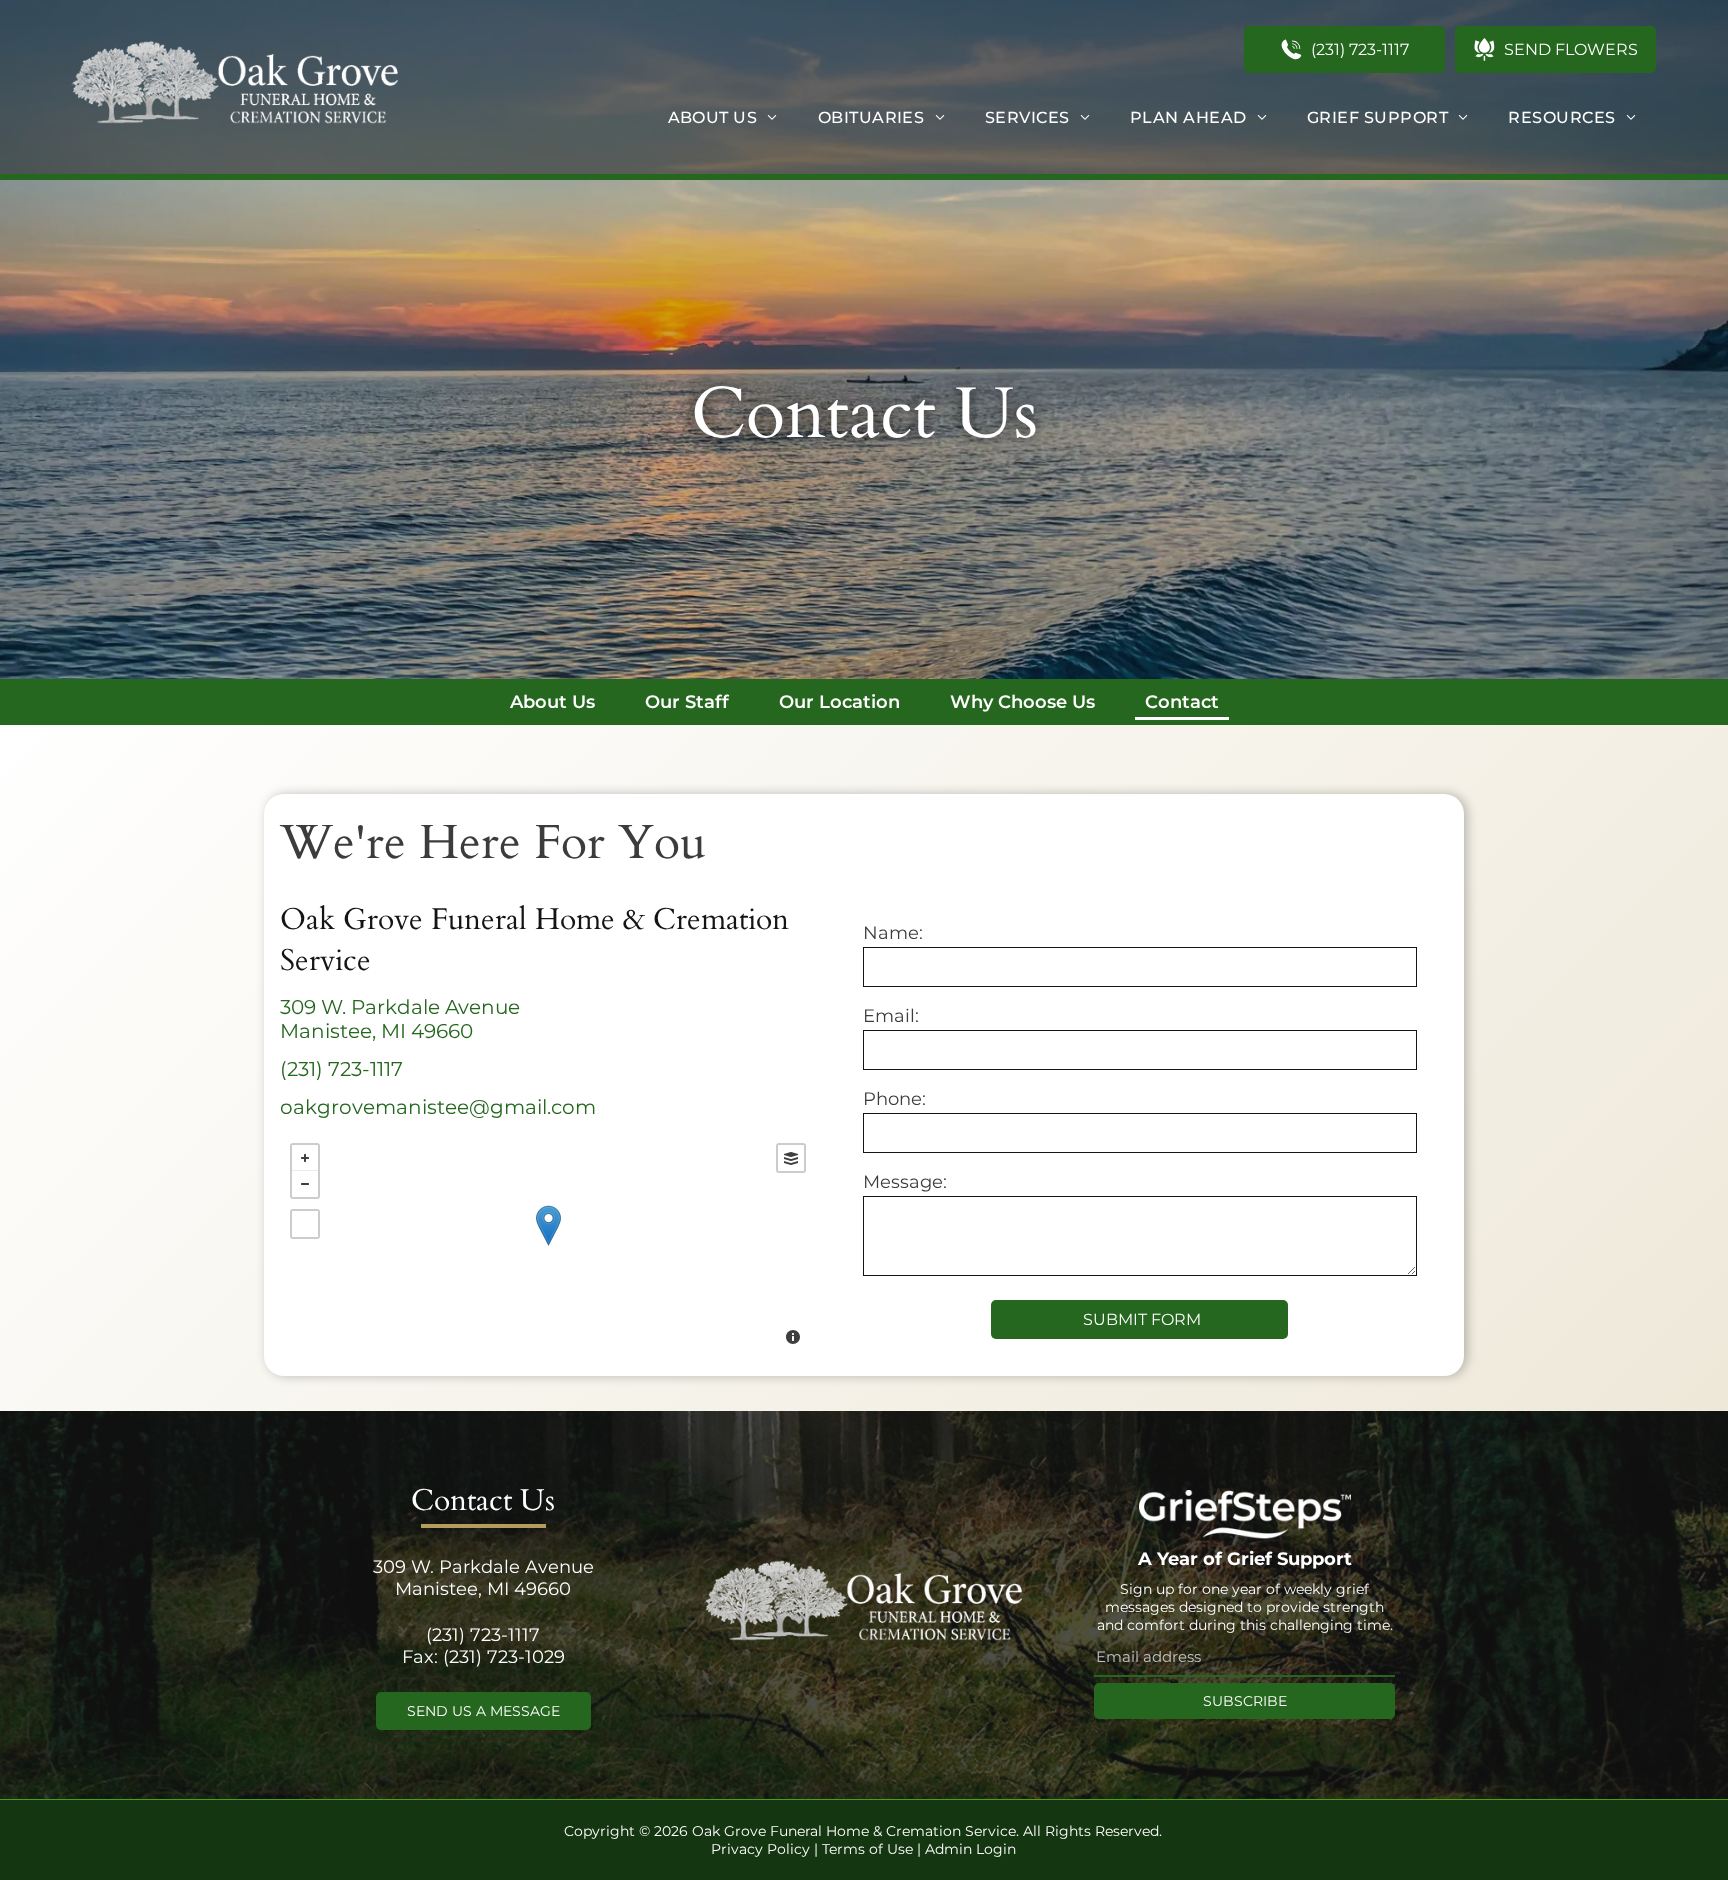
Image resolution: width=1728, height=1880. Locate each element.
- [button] (305, 1184)
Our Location (839, 702)
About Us (552, 702)
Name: (893, 933)
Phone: (894, 1099)
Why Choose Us (1022, 702)
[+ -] (548, 1246)
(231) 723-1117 (341, 1069)
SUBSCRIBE (1245, 1701)
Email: (891, 1016)
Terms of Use (867, 1849)
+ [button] (305, 1158)
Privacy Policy (760, 1849)
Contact (1182, 702)
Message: (905, 1182)
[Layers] (791, 1158)
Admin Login (970, 1849)
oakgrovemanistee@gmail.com (438, 1107)
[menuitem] (723, 117)
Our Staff (687, 702)
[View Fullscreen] (305, 1224)
